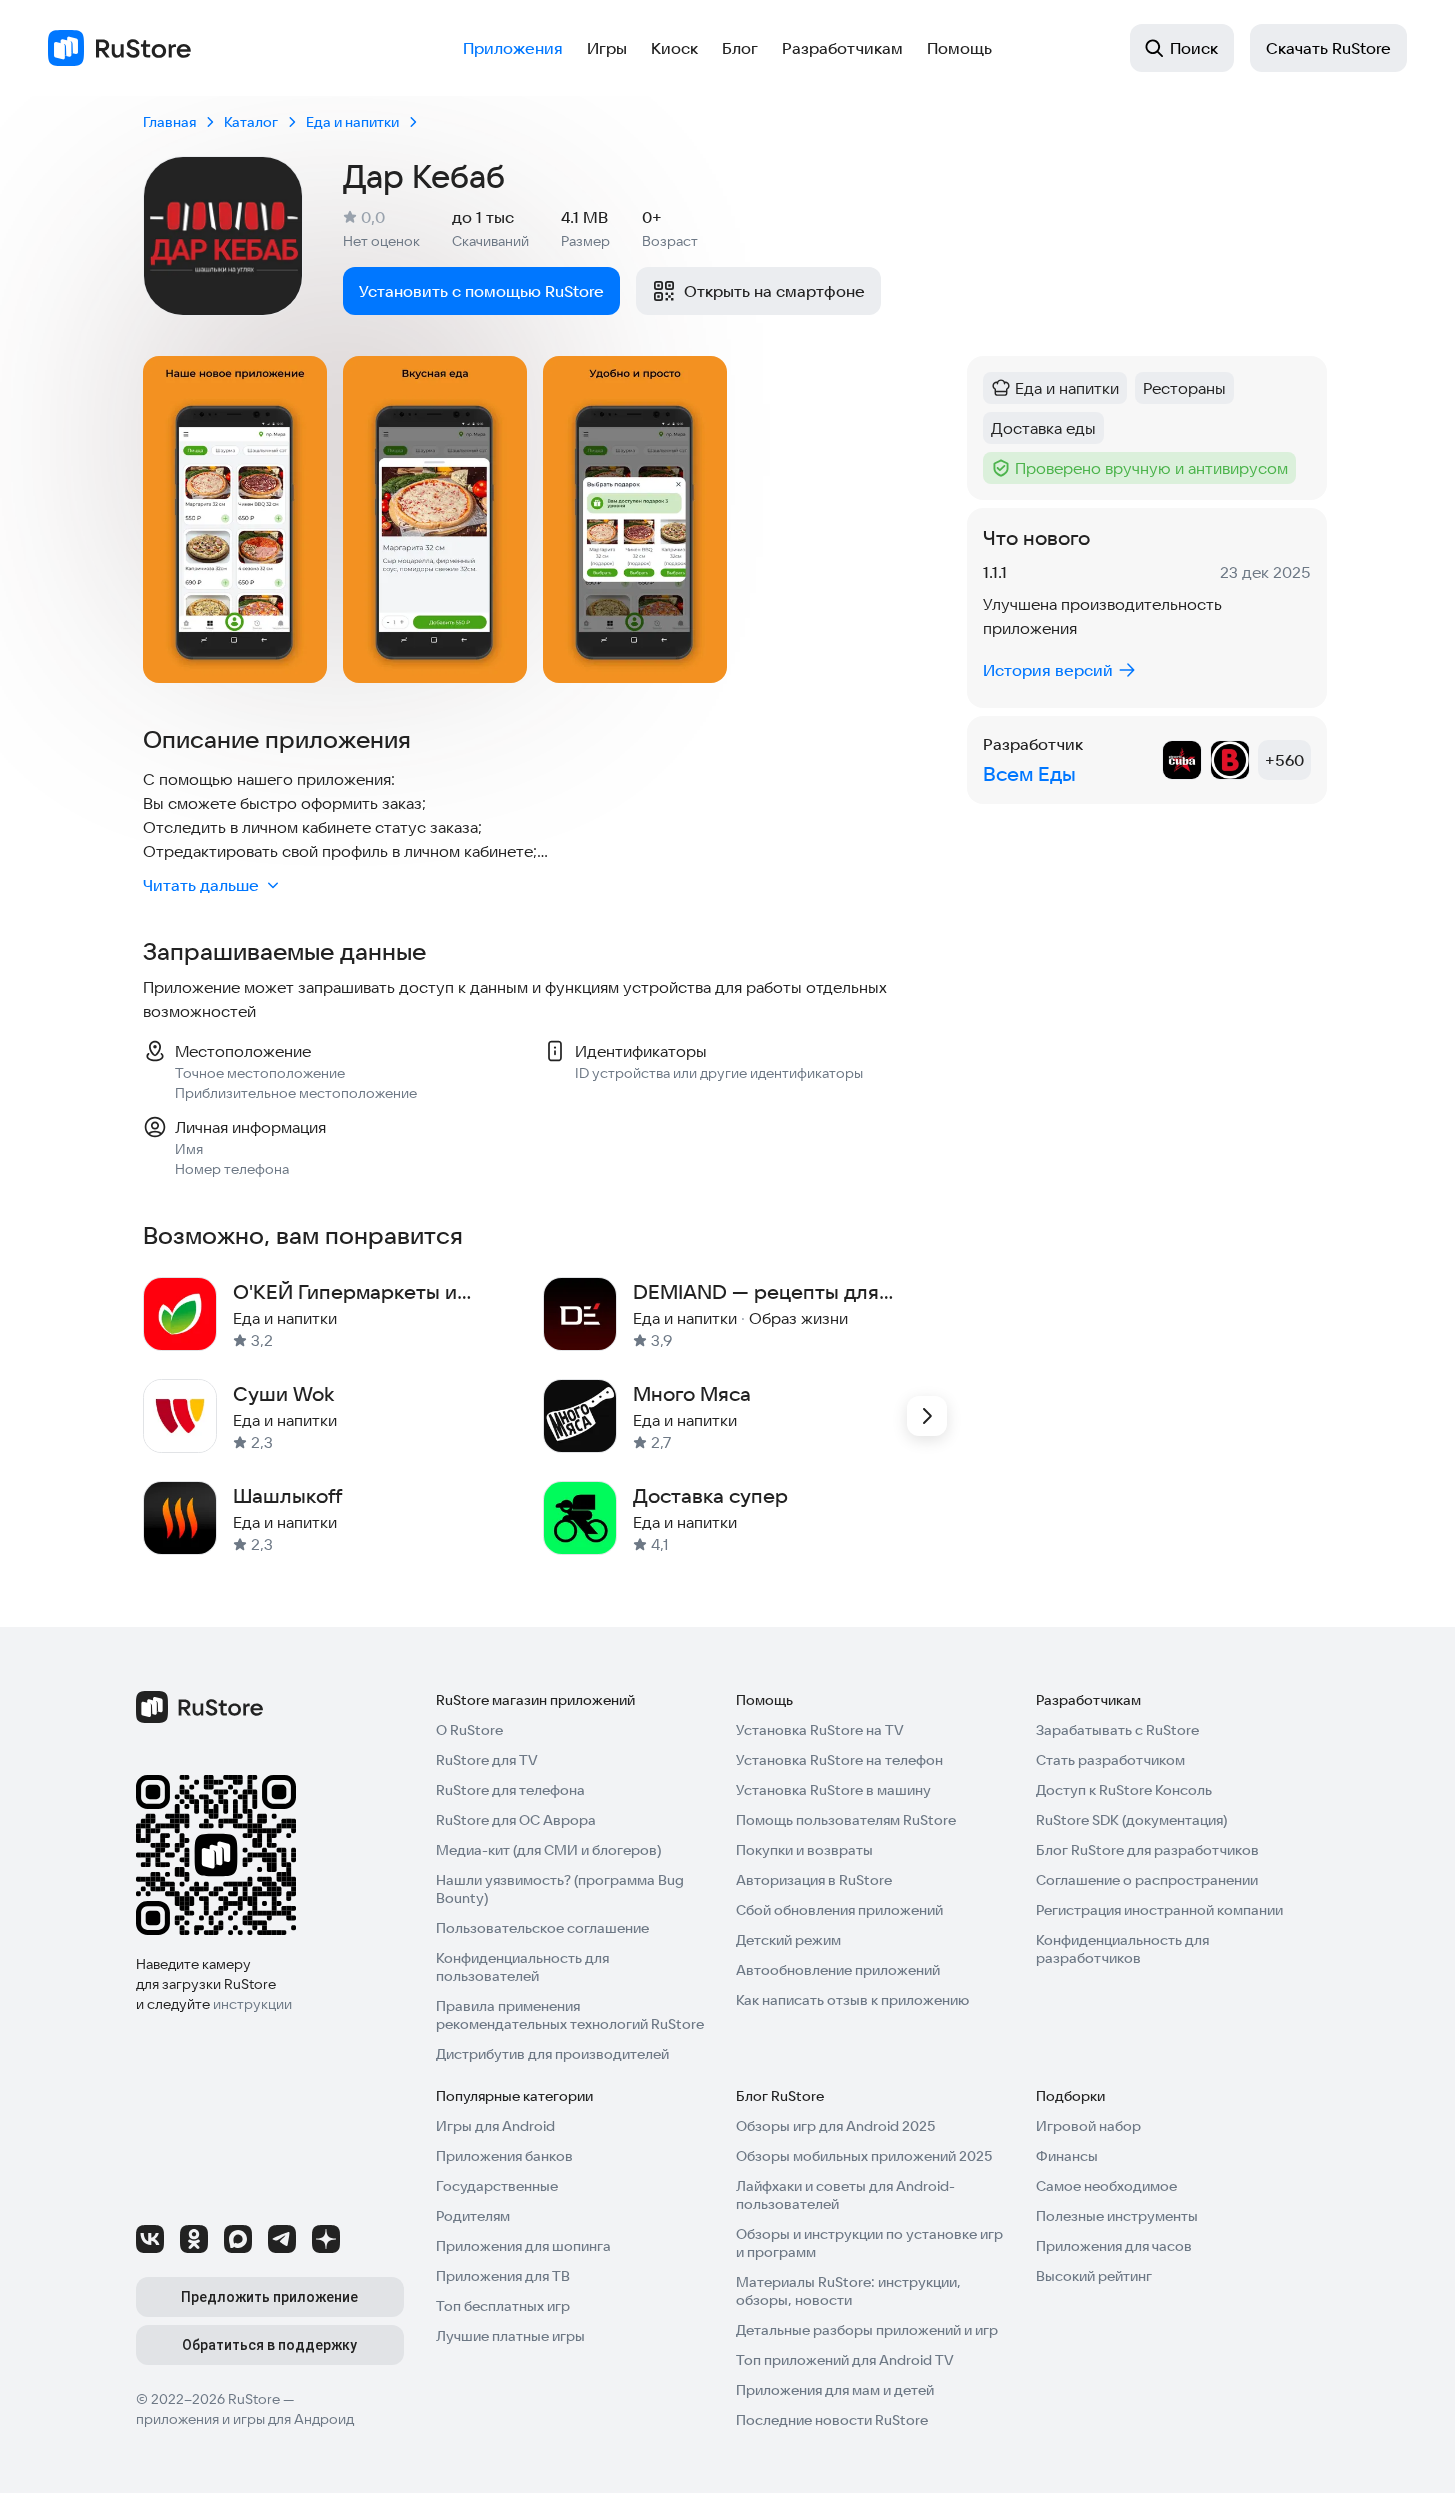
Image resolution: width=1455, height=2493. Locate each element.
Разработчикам (842, 48)
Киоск (674, 48)
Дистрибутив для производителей (552, 2054)
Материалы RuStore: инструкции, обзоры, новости (848, 2291)
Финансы (1067, 2156)
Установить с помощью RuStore (481, 291)
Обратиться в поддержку (269, 2345)
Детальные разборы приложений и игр (867, 2330)
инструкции (252, 2004)
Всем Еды (1029, 773)
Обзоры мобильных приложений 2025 (864, 2156)
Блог (740, 48)
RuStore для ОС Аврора (516, 1820)
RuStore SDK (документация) (1131, 1820)
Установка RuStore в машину (833, 1790)
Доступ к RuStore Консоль (1124, 1790)
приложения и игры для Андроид (245, 2419)
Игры (607, 48)
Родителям (473, 2216)
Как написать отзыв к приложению (852, 2000)
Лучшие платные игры (510, 2336)
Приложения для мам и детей (835, 2390)
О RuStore (469, 1730)
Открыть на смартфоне (774, 291)
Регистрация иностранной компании (1159, 1910)
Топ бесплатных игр (503, 2306)
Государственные (497, 2186)
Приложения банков (504, 2156)
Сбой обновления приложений (839, 1910)
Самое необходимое (1106, 2186)
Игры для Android (495, 2126)
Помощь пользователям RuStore (846, 1820)
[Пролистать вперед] (927, 1416)
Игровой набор (1088, 2126)
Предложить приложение (269, 2297)
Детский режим (788, 1940)
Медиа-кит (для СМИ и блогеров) (548, 1850)
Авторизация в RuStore (814, 1880)
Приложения (513, 48)
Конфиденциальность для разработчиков (1122, 1949)
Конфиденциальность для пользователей (522, 1967)
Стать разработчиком (1110, 1760)
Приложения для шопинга (523, 2246)
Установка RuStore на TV (820, 1730)
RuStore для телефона (510, 1790)
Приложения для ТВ (503, 2276)
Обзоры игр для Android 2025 (835, 2126)
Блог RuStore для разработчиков (1147, 1850)
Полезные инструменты (1117, 2216)
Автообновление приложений (838, 1970)
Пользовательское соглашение (542, 1928)
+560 (1284, 760)
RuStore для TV (487, 1760)
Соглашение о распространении (1147, 1880)
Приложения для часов (1114, 2246)
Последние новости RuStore (832, 2420)
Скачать (1328, 48)
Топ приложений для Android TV (845, 2360)
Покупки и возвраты (804, 1850)
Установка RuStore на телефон (839, 1760)
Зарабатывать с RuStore (1117, 1730)
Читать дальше (201, 885)
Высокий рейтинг (1094, 2276)
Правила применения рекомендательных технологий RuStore (570, 2015)
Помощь (959, 48)
